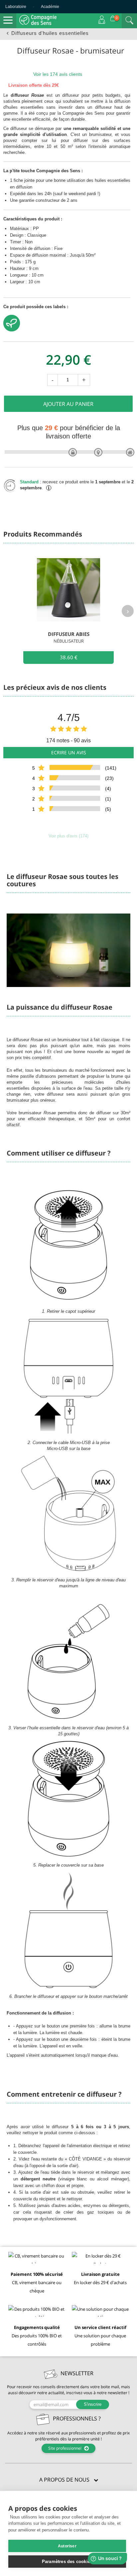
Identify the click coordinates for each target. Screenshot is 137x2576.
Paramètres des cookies (67, 2562)
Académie (50, 7)
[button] (68, 2480)
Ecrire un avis (69, 752)
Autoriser (67, 2546)
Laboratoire (16, 7)
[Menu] (8, 20)
